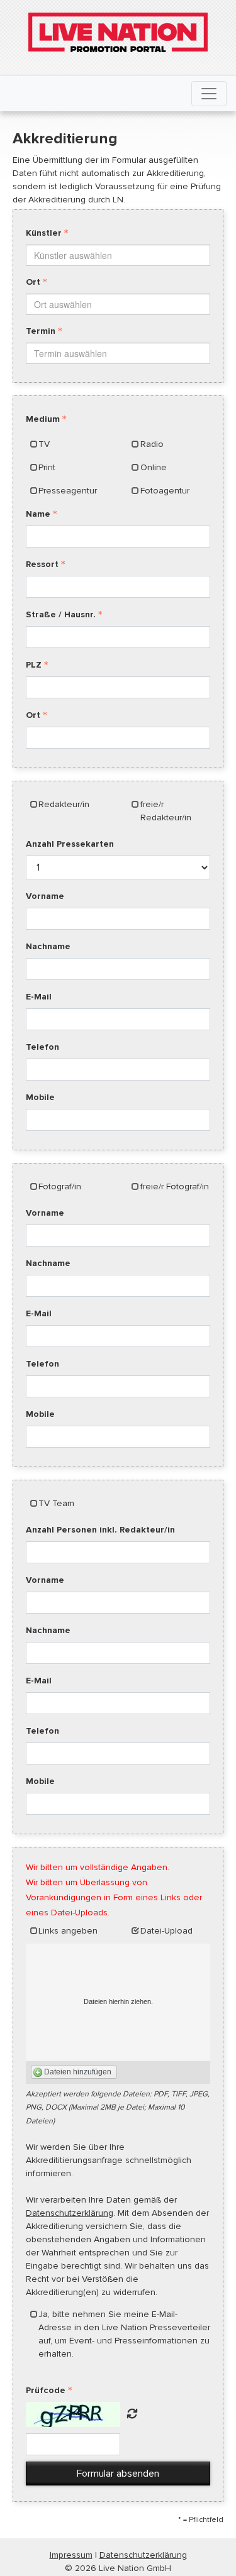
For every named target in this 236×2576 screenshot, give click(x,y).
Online (154, 467)
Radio (152, 444)
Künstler (44, 233)
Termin (41, 331)
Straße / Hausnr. (61, 614)
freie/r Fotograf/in (175, 1186)
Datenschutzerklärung (70, 2213)
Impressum (71, 2555)
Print (47, 467)
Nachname (48, 946)
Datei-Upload (166, 1931)
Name (38, 514)
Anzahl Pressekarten (70, 844)
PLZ (34, 665)
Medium (43, 419)
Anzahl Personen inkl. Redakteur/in (100, 1530)
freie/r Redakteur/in (166, 811)
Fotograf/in (60, 1186)
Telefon (42, 1047)
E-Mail (39, 997)
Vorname (45, 896)
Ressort (42, 564)
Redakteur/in (64, 804)
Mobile (40, 1097)
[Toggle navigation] (209, 94)
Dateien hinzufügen (78, 2072)
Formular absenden (118, 2474)
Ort (33, 282)
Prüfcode (46, 2390)
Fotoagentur (165, 491)
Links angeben (68, 1931)
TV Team (56, 1503)
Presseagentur (68, 491)
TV (44, 444)
